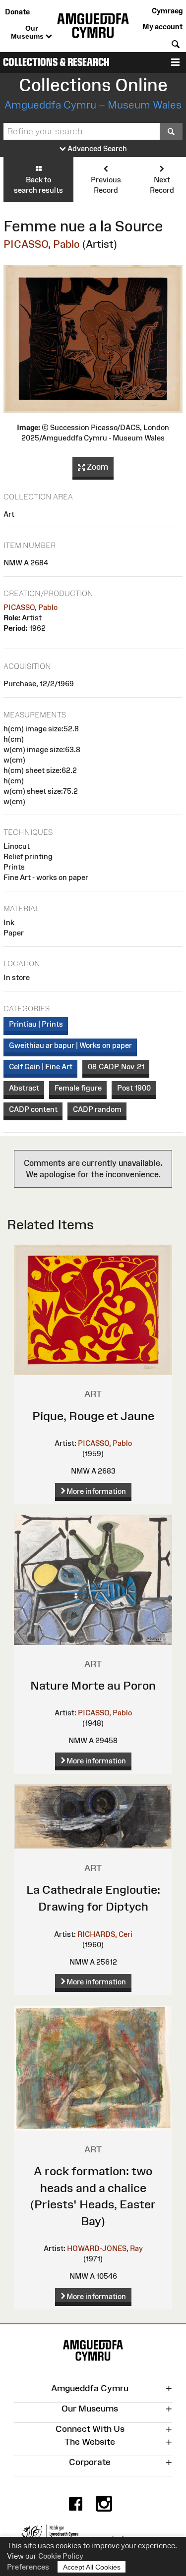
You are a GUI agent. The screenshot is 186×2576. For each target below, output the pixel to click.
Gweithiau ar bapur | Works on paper (70, 1045)
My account (162, 27)
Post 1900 (134, 1088)
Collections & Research (56, 62)
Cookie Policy (61, 2556)
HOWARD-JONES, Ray (105, 2248)
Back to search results (38, 185)
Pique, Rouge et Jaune (93, 1416)
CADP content (33, 1109)
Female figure (78, 1088)
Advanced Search (96, 148)
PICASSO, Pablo (42, 244)
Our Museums (28, 32)
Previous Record (106, 185)
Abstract (24, 1088)
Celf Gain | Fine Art (41, 1067)
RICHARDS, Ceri (105, 1934)
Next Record (162, 185)
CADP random (97, 1109)
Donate (17, 12)
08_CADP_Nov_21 (116, 1067)
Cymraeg (167, 11)
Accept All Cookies (92, 2567)
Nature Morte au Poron (93, 1685)
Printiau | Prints (36, 1024)
